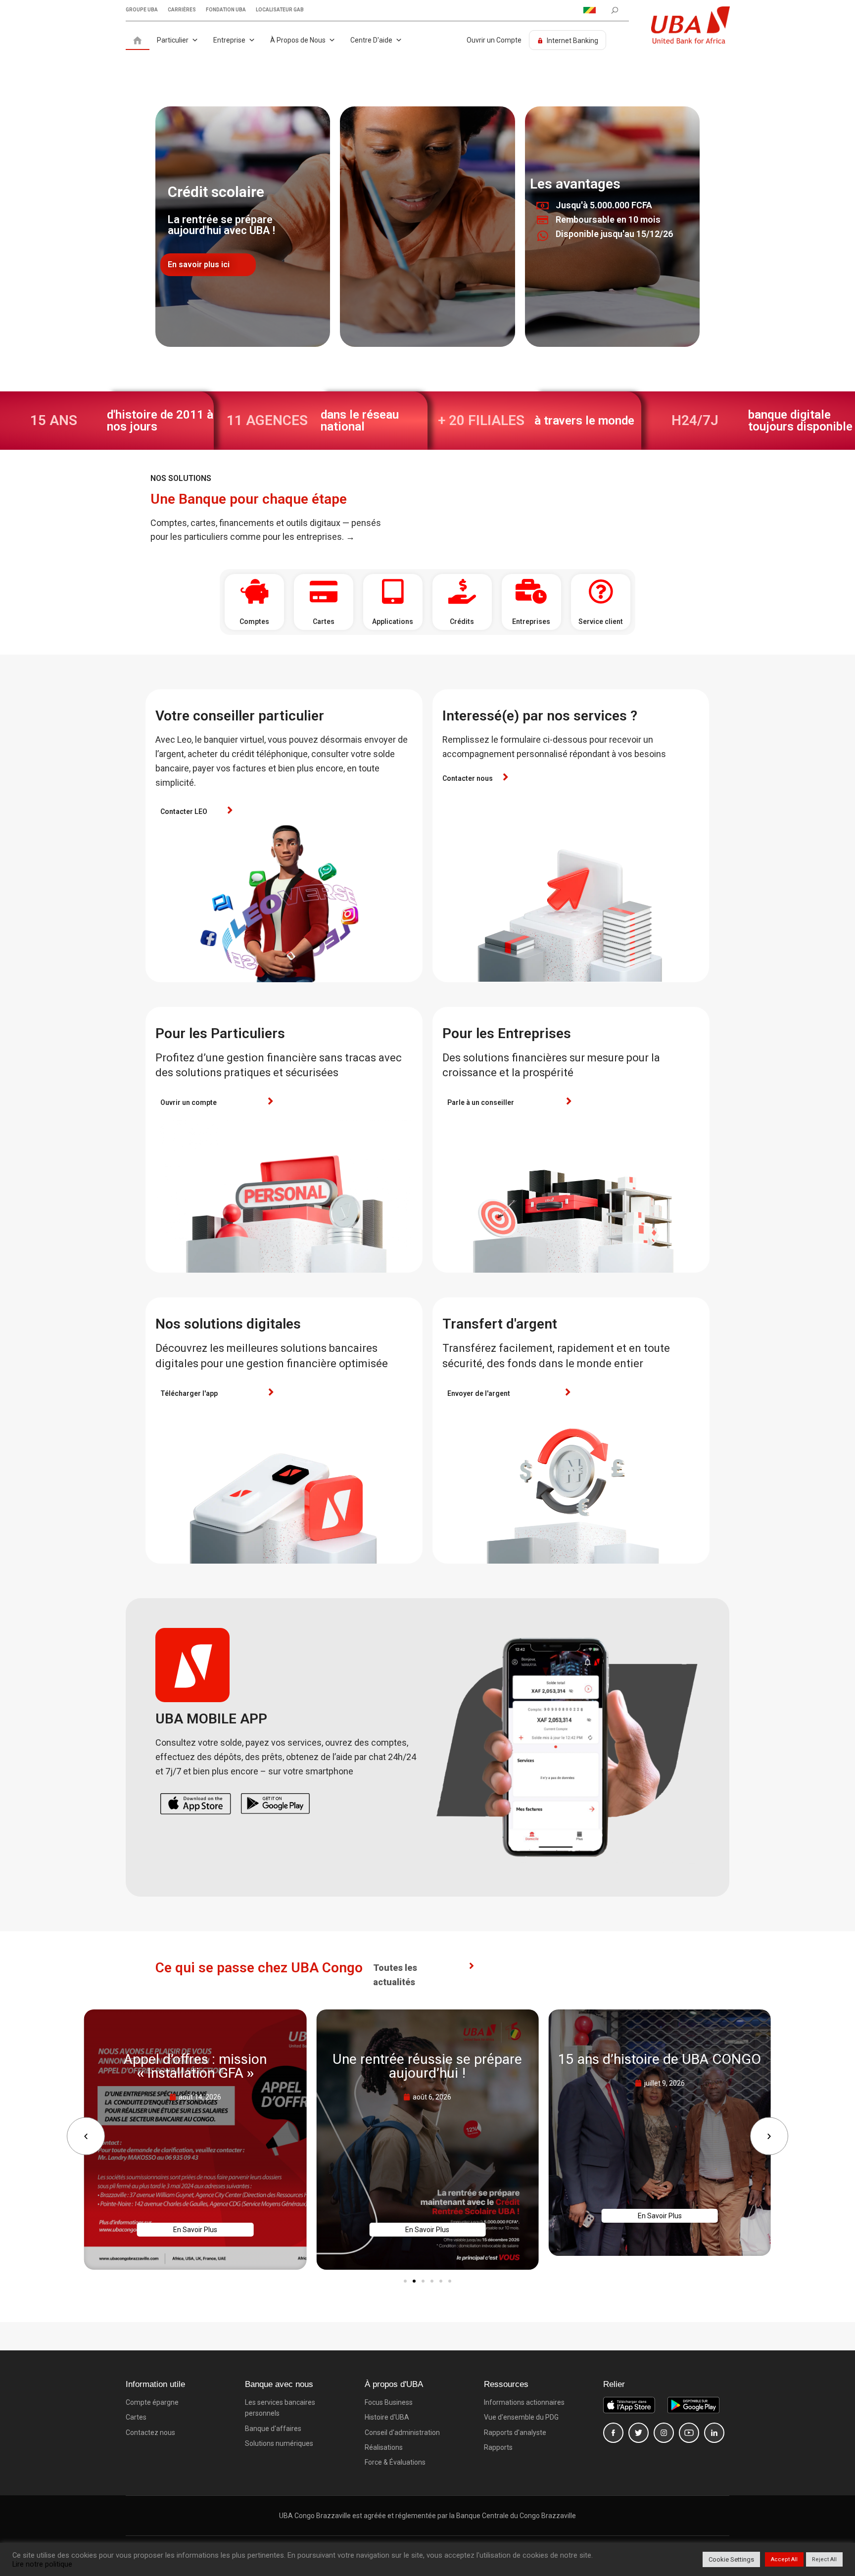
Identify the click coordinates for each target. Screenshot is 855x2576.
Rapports (498, 2447)
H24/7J (695, 420)
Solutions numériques (279, 2443)
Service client (601, 621)
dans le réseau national (360, 421)
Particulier (173, 40)
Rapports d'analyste (515, 2433)
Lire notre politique (42, 2564)
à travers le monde (584, 421)
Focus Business (389, 2402)
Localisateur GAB (280, 10)
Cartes (324, 621)
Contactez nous (150, 2433)
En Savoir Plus (195, 2230)
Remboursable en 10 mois (608, 219)
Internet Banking (572, 41)
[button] (86, 2136)
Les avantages (575, 184)
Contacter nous (468, 778)
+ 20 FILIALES (481, 420)
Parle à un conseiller (481, 1102)
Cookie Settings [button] (731, 2559)
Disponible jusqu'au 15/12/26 (614, 234)
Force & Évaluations (395, 2462)
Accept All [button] (784, 2559)
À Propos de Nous (298, 40)
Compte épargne (152, 2402)
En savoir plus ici (199, 264)
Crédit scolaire (216, 192)
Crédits (462, 621)
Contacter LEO (184, 811)
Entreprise (229, 40)
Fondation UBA (226, 10)
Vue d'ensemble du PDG (521, 2417)
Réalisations (384, 2447)
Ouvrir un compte (189, 1102)
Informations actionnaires (524, 2402)
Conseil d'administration (402, 2433)
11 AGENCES (267, 420)
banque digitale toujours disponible (800, 421)
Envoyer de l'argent (479, 1393)
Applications (393, 621)
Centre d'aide (371, 40)
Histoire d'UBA (387, 2417)
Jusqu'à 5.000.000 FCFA (604, 205)
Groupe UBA (142, 10)
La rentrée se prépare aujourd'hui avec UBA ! (221, 225)
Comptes (254, 621)
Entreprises (531, 621)
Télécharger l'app (189, 1393)
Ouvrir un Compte (494, 40)
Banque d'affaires (273, 2429)
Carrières (182, 10)
